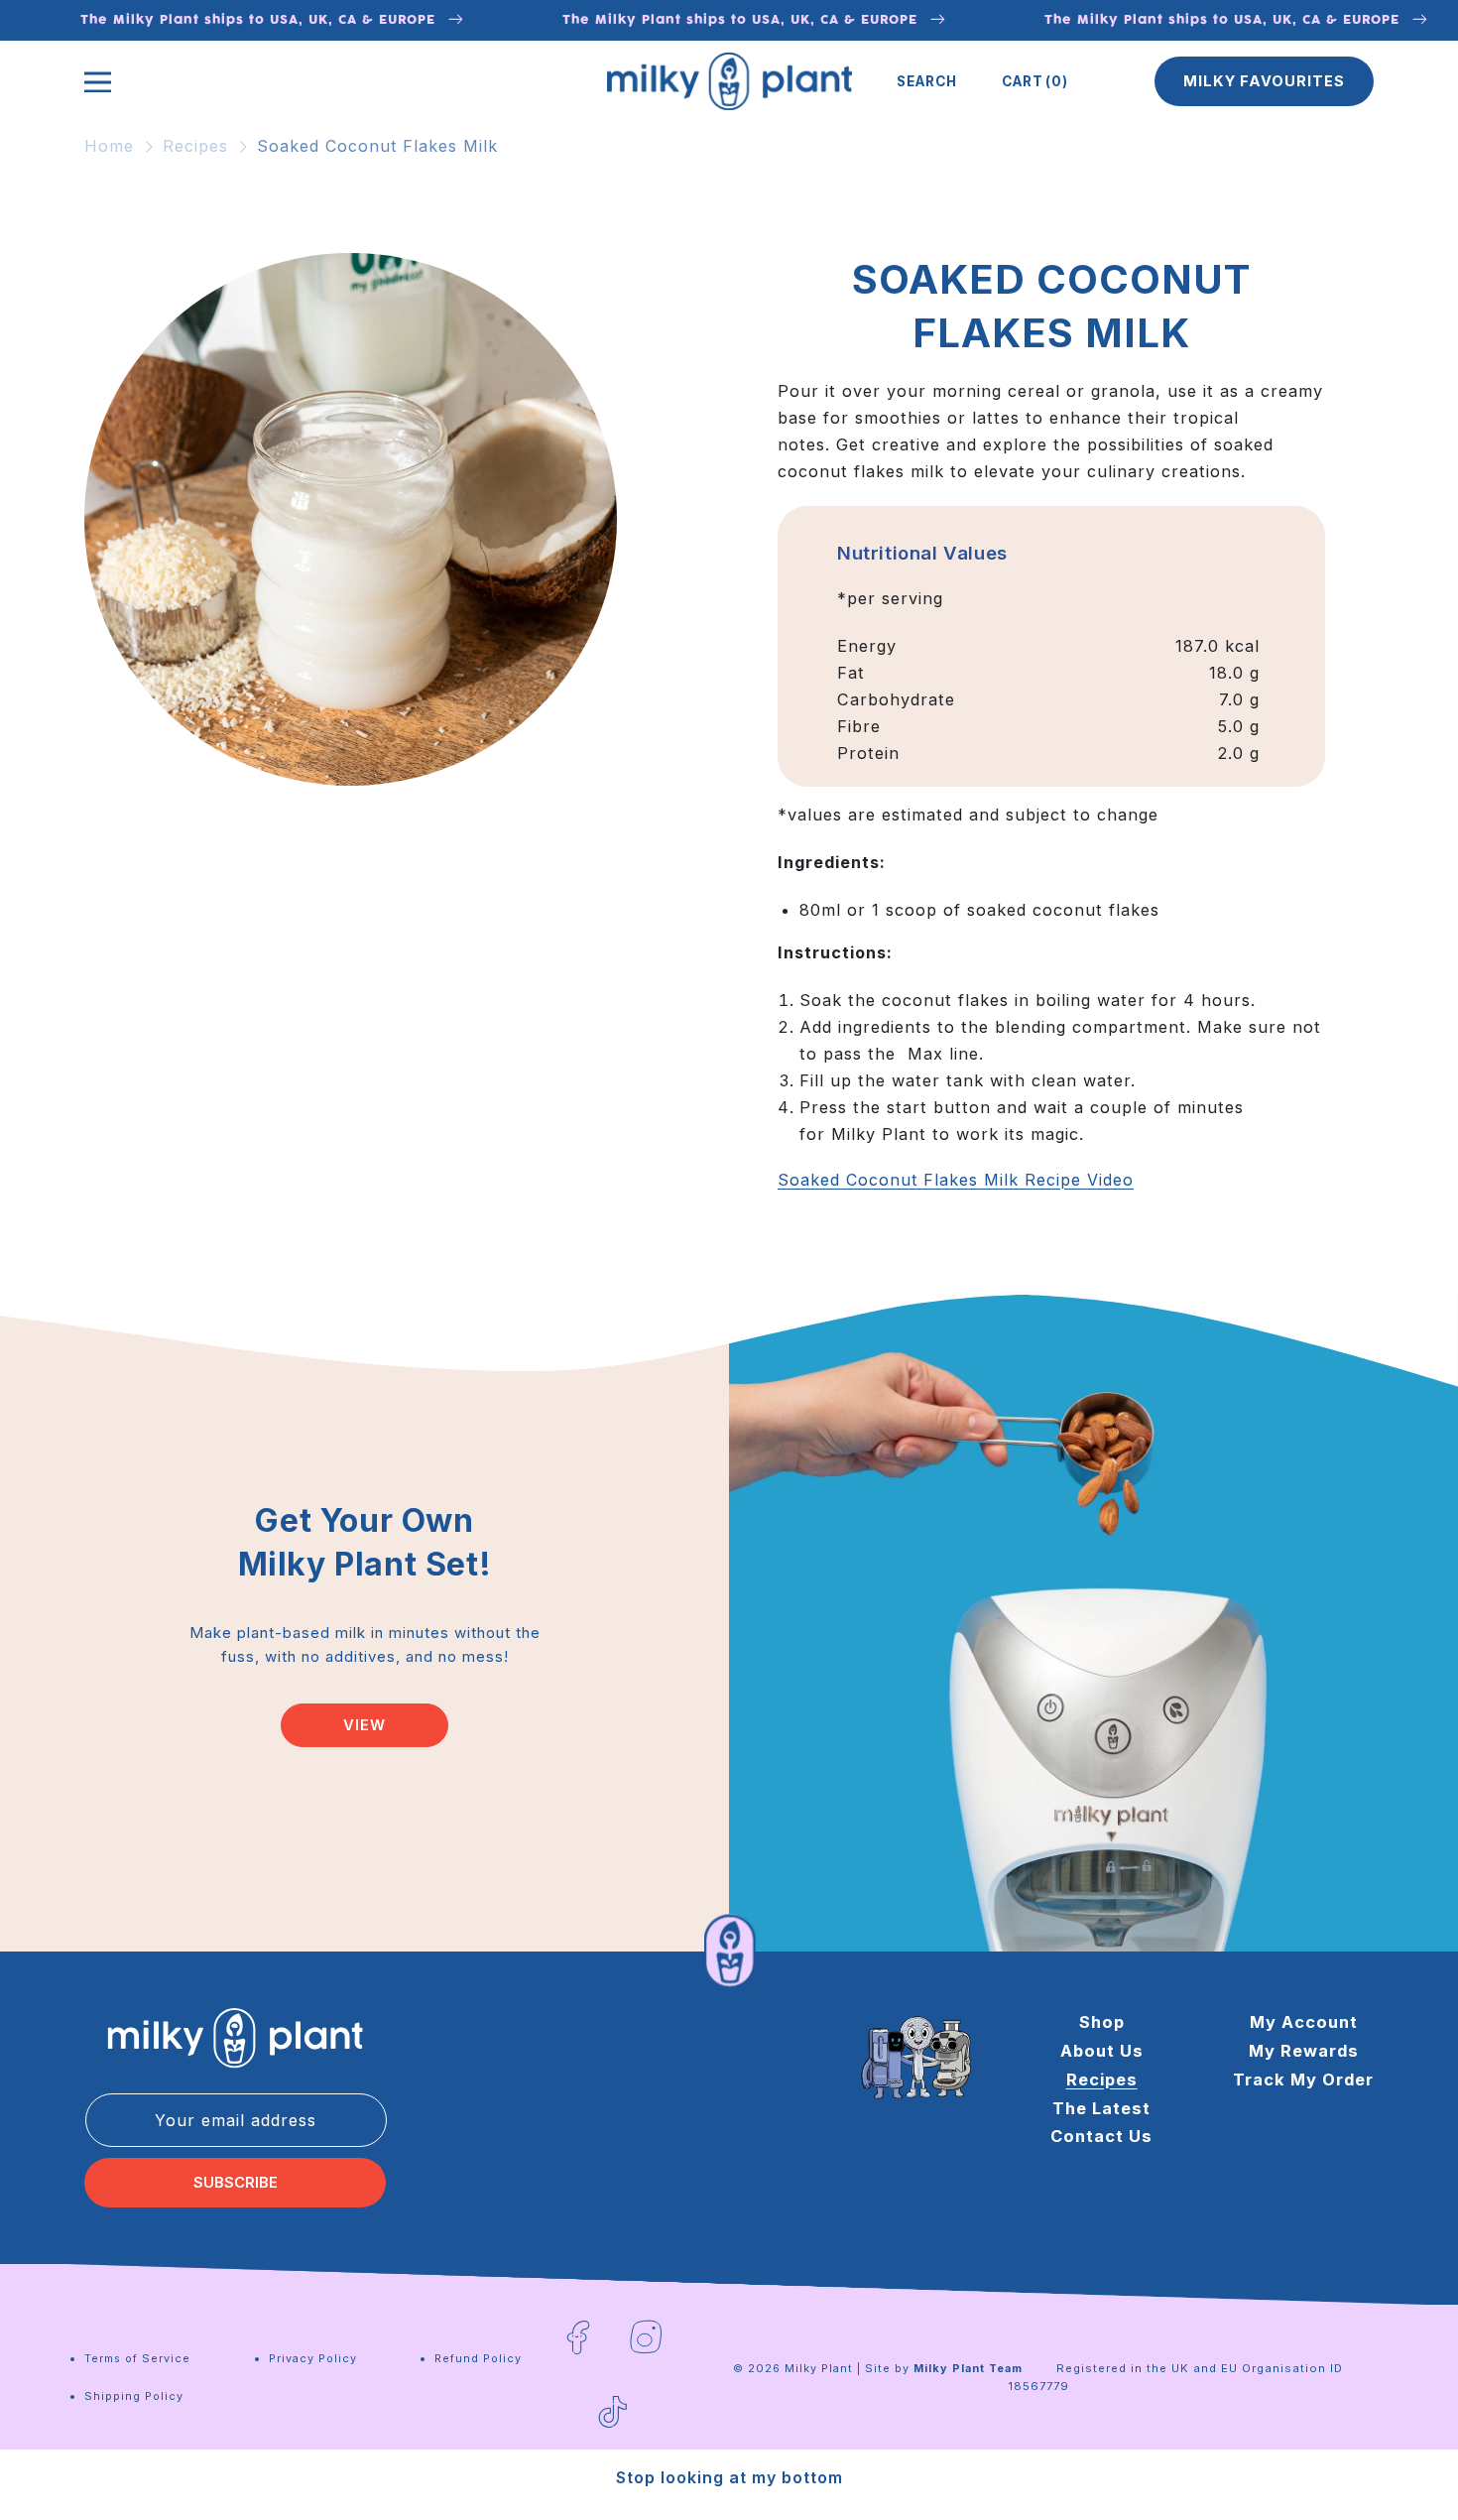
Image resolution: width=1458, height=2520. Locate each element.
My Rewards (1304, 2051)
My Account (1304, 2022)
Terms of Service (137, 2358)
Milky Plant (819, 2368)
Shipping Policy (134, 2396)
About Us (1102, 2051)
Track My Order (1303, 2079)
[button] (927, 81)
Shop (1102, 2022)
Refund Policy (478, 2358)
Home (109, 146)
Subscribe (236, 2183)
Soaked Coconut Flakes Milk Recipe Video (956, 1180)
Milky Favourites (1264, 81)
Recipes (195, 146)
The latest (1101, 2108)
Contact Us (1101, 2136)
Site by (944, 2368)
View (364, 1725)
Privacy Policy (313, 2358)
